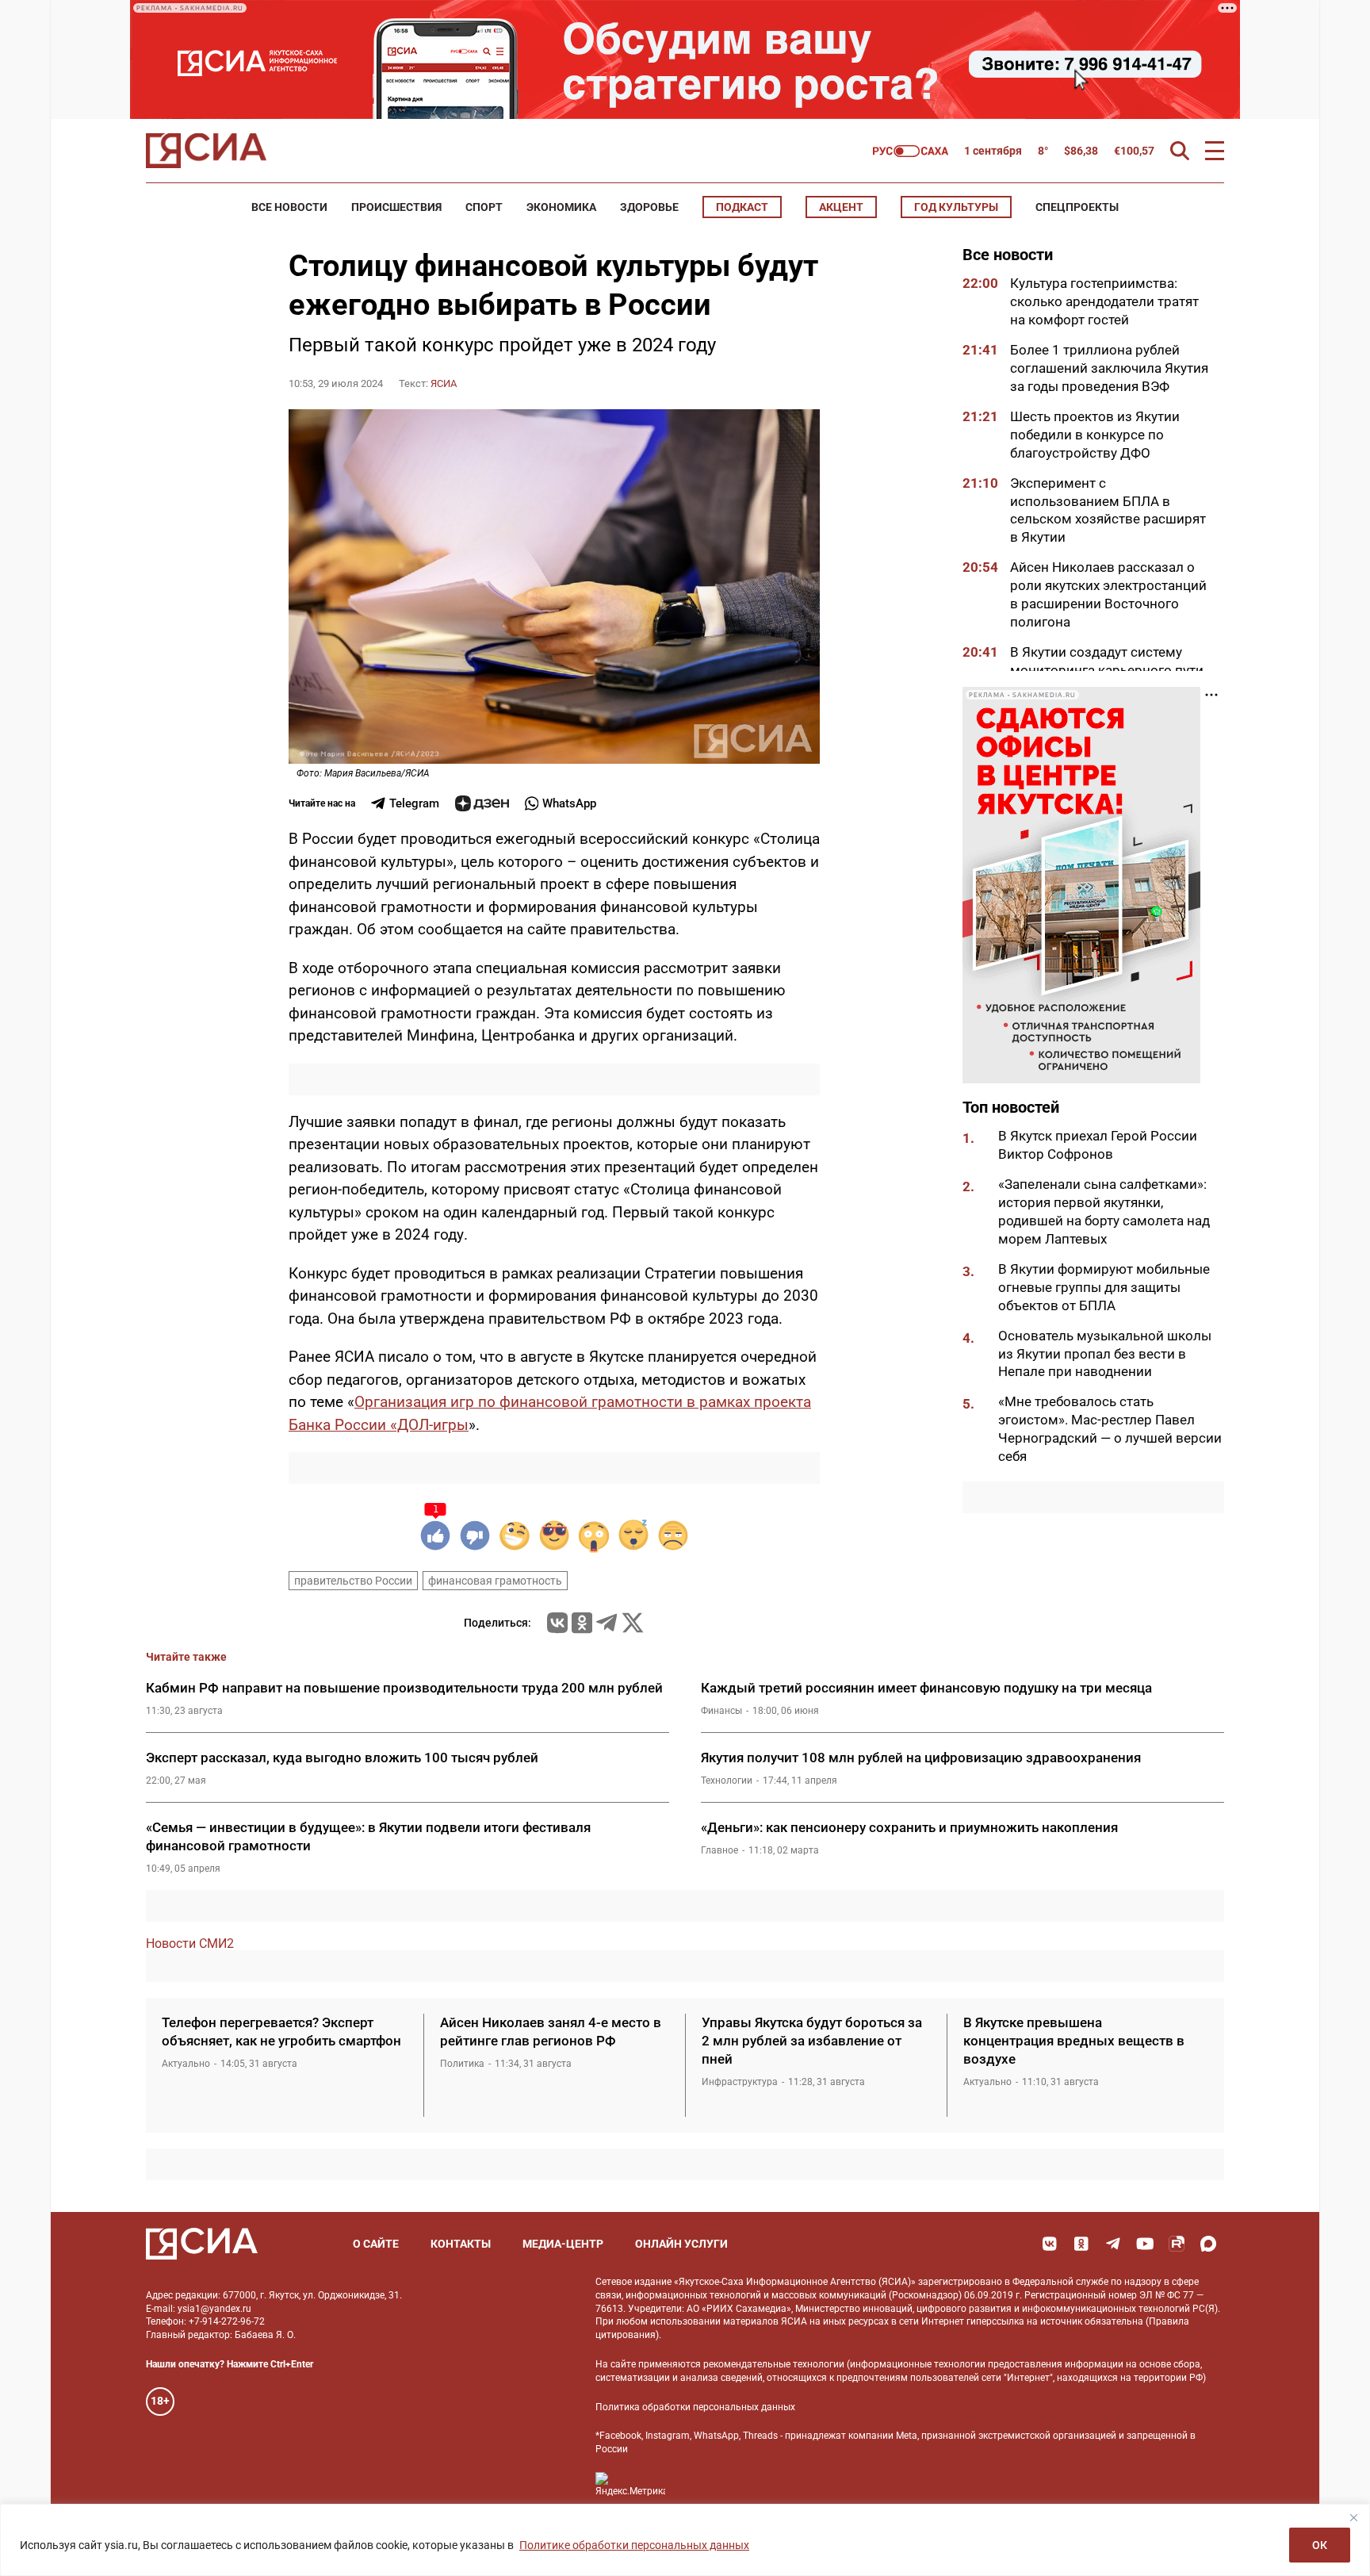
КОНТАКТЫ (461, 2244)
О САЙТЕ (376, 2244)
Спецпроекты (1077, 207)
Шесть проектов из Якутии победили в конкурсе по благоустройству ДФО (1095, 435)
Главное (719, 1850)
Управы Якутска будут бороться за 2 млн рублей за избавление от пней (812, 2041)
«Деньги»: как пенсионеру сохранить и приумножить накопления (909, 1827)
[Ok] (1081, 2244)
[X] (633, 1623)
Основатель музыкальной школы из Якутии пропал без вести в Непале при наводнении (1105, 1353)
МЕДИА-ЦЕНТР (563, 2244)
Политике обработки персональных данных (634, 2545)
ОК (1320, 2545)
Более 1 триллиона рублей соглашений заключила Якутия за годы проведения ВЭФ (1109, 368)
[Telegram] (607, 1623)
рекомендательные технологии (774, 2364)
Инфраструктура (740, 2082)
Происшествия (396, 207)
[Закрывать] (1353, 2517)
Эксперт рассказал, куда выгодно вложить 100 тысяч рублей (342, 1758)
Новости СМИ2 (190, 1943)
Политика (462, 2064)
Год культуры (956, 207)
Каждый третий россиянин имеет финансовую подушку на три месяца (926, 1688)
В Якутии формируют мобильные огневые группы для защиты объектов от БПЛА (1104, 1287)
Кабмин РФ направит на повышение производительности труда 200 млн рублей (404, 1688)
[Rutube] (1177, 2244)
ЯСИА (444, 383)
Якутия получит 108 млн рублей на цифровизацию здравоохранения (921, 1758)
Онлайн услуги (681, 2244)
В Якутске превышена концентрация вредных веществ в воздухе (1074, 2041)
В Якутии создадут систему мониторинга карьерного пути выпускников (1107, 670)
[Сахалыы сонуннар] (911, 151)
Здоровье (649, 207)
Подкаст (742, 207)
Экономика (561, 207)
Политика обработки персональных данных (695, 2407)
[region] (685, 2540)
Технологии (727, 1781)
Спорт (484, 207)
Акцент (841, 207)
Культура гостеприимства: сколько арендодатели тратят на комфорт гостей (1104, 301)
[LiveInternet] (693, 2484)
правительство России (353, 1581)
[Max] (1208, 2244)
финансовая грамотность (495, 1581)
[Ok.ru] (582, 1623)
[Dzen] (482, 803)
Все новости (289, 207)
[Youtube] (1145, 2244)
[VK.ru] (557, 1623)
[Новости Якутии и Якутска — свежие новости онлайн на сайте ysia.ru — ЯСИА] (206, 151)
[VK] (1050, 2244)
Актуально (186, 2064)
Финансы (721, 1711)
